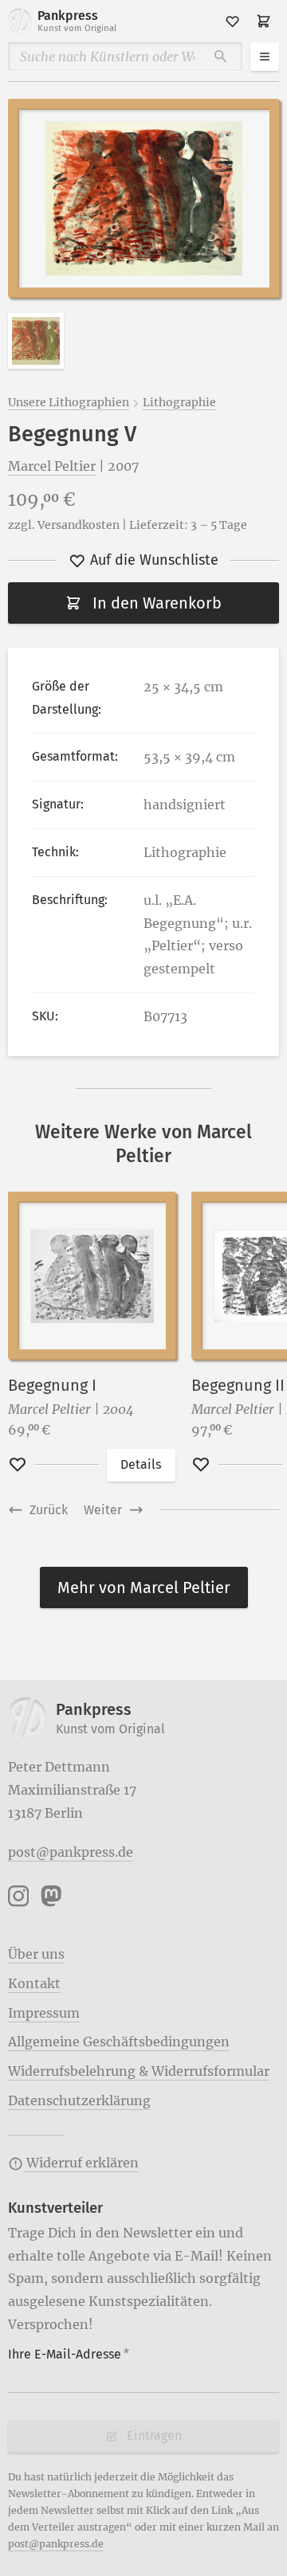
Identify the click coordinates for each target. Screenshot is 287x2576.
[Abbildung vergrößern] (143, 198)
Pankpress (77, 21)
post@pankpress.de (71, 1852)
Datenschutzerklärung (79, 2100)
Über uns (36, 1954)
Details (141, 1464)
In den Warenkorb (157, 603)
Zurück (49, 1510)
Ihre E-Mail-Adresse (69, 2354)
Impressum (44, 2013)
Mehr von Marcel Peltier (144, 1587)
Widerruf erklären (81, 2163)
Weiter (103, 1510)
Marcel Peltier (52, 466)
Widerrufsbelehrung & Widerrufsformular (139, 2071)
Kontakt (34, 1983)
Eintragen (154, 2435)
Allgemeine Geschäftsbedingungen (119, 2042)
